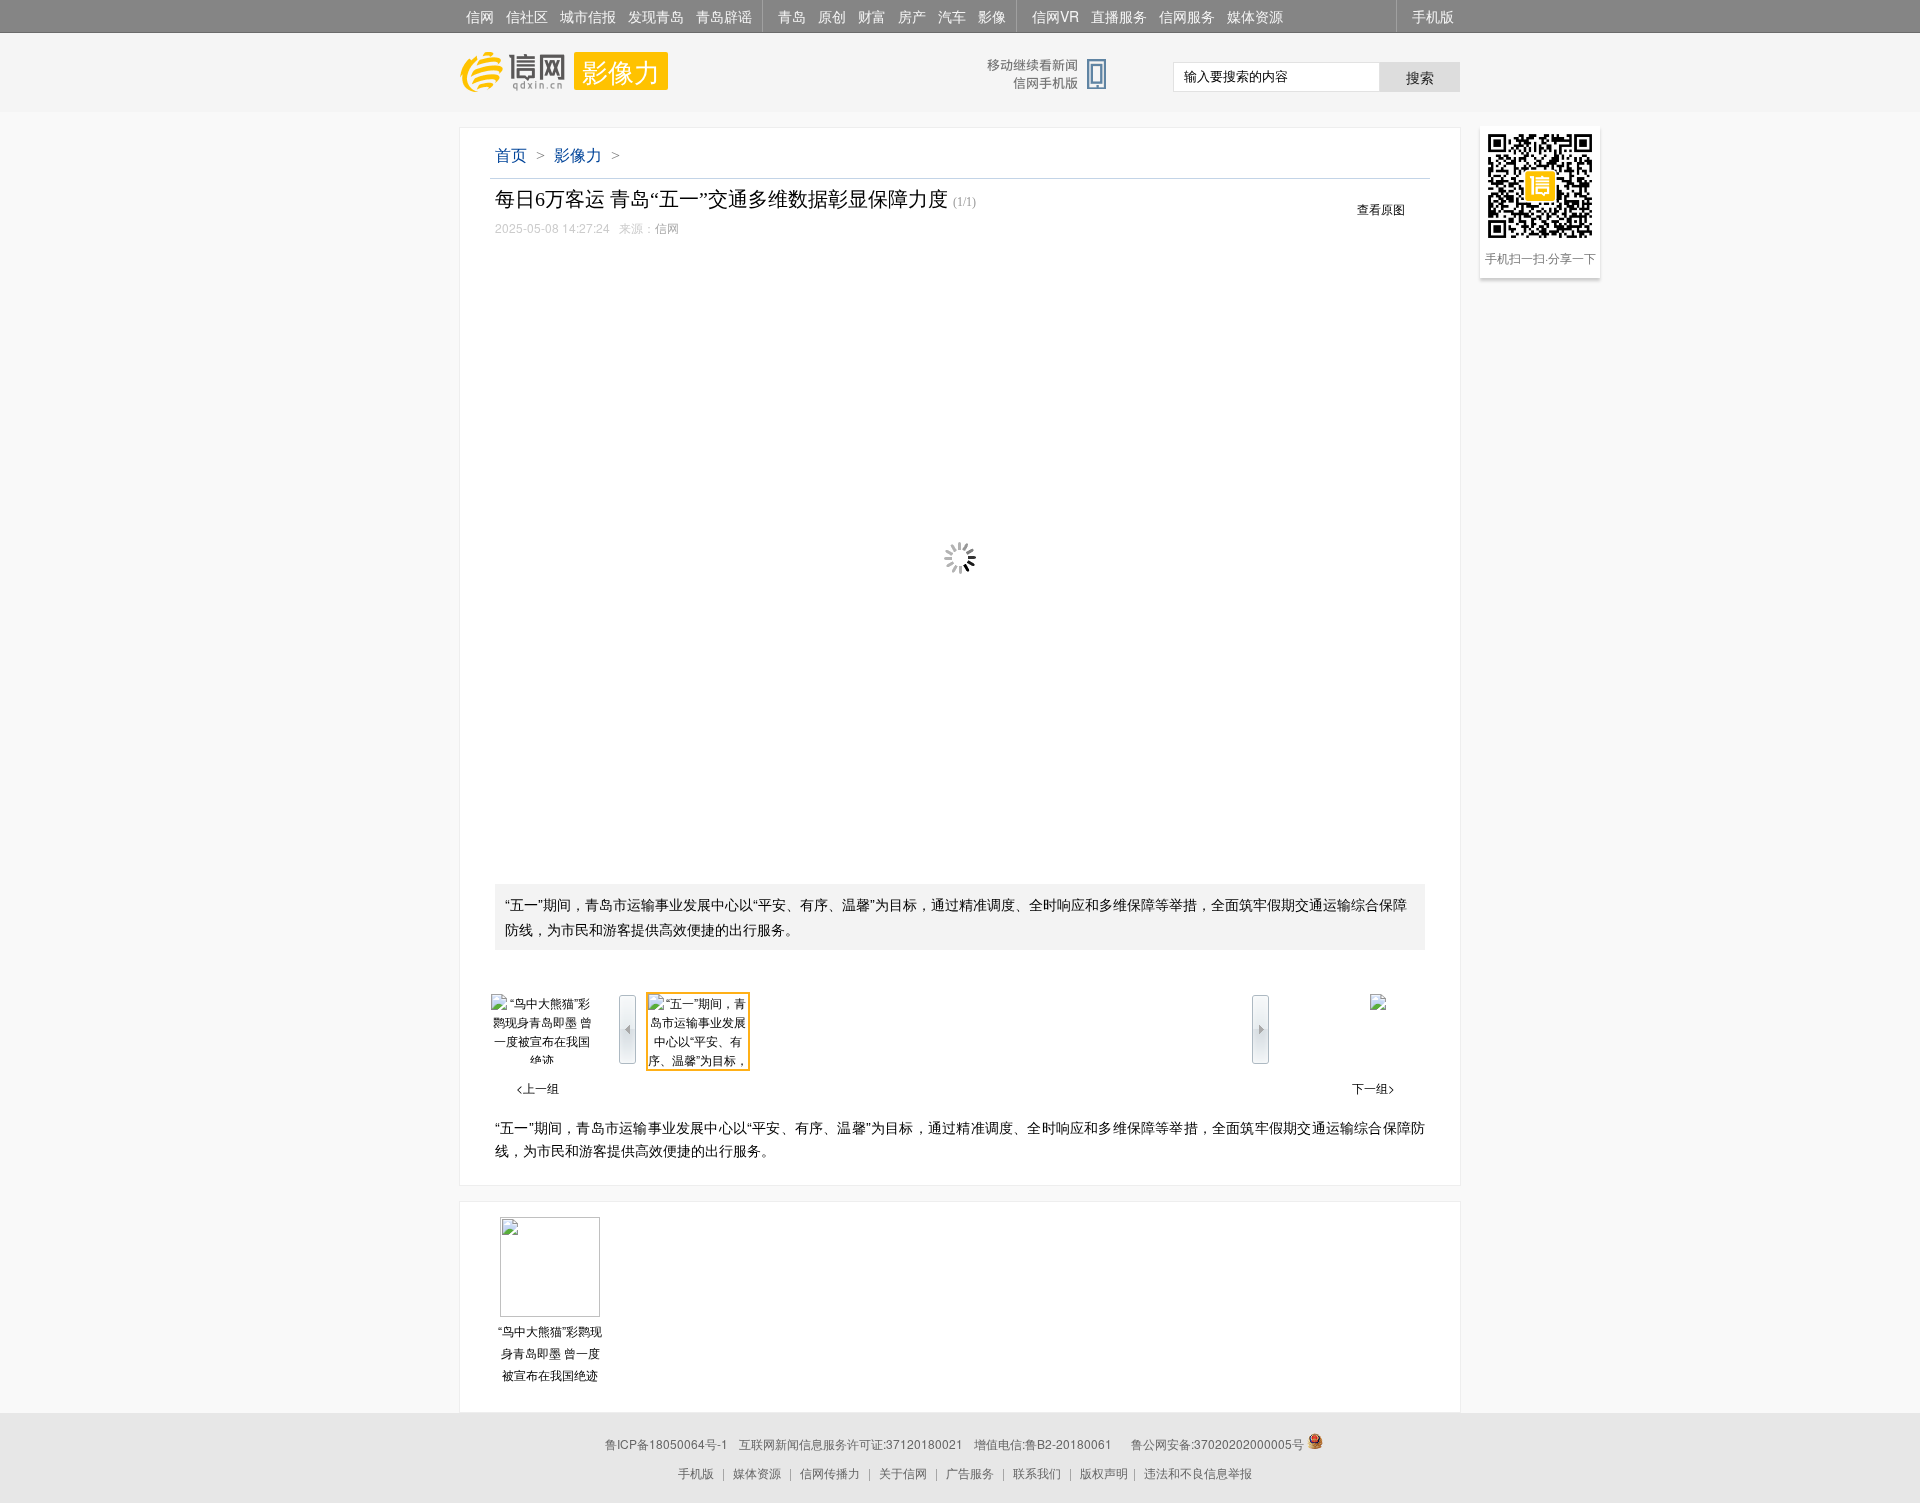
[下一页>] (1192, 559)
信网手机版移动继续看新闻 (1055, 73)
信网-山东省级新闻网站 (517, 72)
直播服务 (1119, 16)
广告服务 (970, 1472)
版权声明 (1104, 1472)
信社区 (527, 16)
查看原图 (1381, 210)
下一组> (1373, 1087)
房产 (912, 16)
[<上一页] (727, 559)
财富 (872, 16)
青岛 (792, 16)
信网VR (1055, 16)
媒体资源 (1255, 16)
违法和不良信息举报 (1198, 1472)
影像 (992, 16)
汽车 (952, 16)
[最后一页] (1378, 1004)
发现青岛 (656, 16)
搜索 (1420, 77)
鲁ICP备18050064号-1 (666, 1443)
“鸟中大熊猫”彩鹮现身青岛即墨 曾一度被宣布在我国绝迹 (550, 1352)
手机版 (1433, 16)
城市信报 (588, 16)
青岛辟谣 (724, 16)
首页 (511, 155)
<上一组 (537, 1087)
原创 (832, 16)
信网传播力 (830, 1472)
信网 (480, 16)
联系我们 (1037, 1472)
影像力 (621, 70)
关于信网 (903, 1472)
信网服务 (1187, 16)
